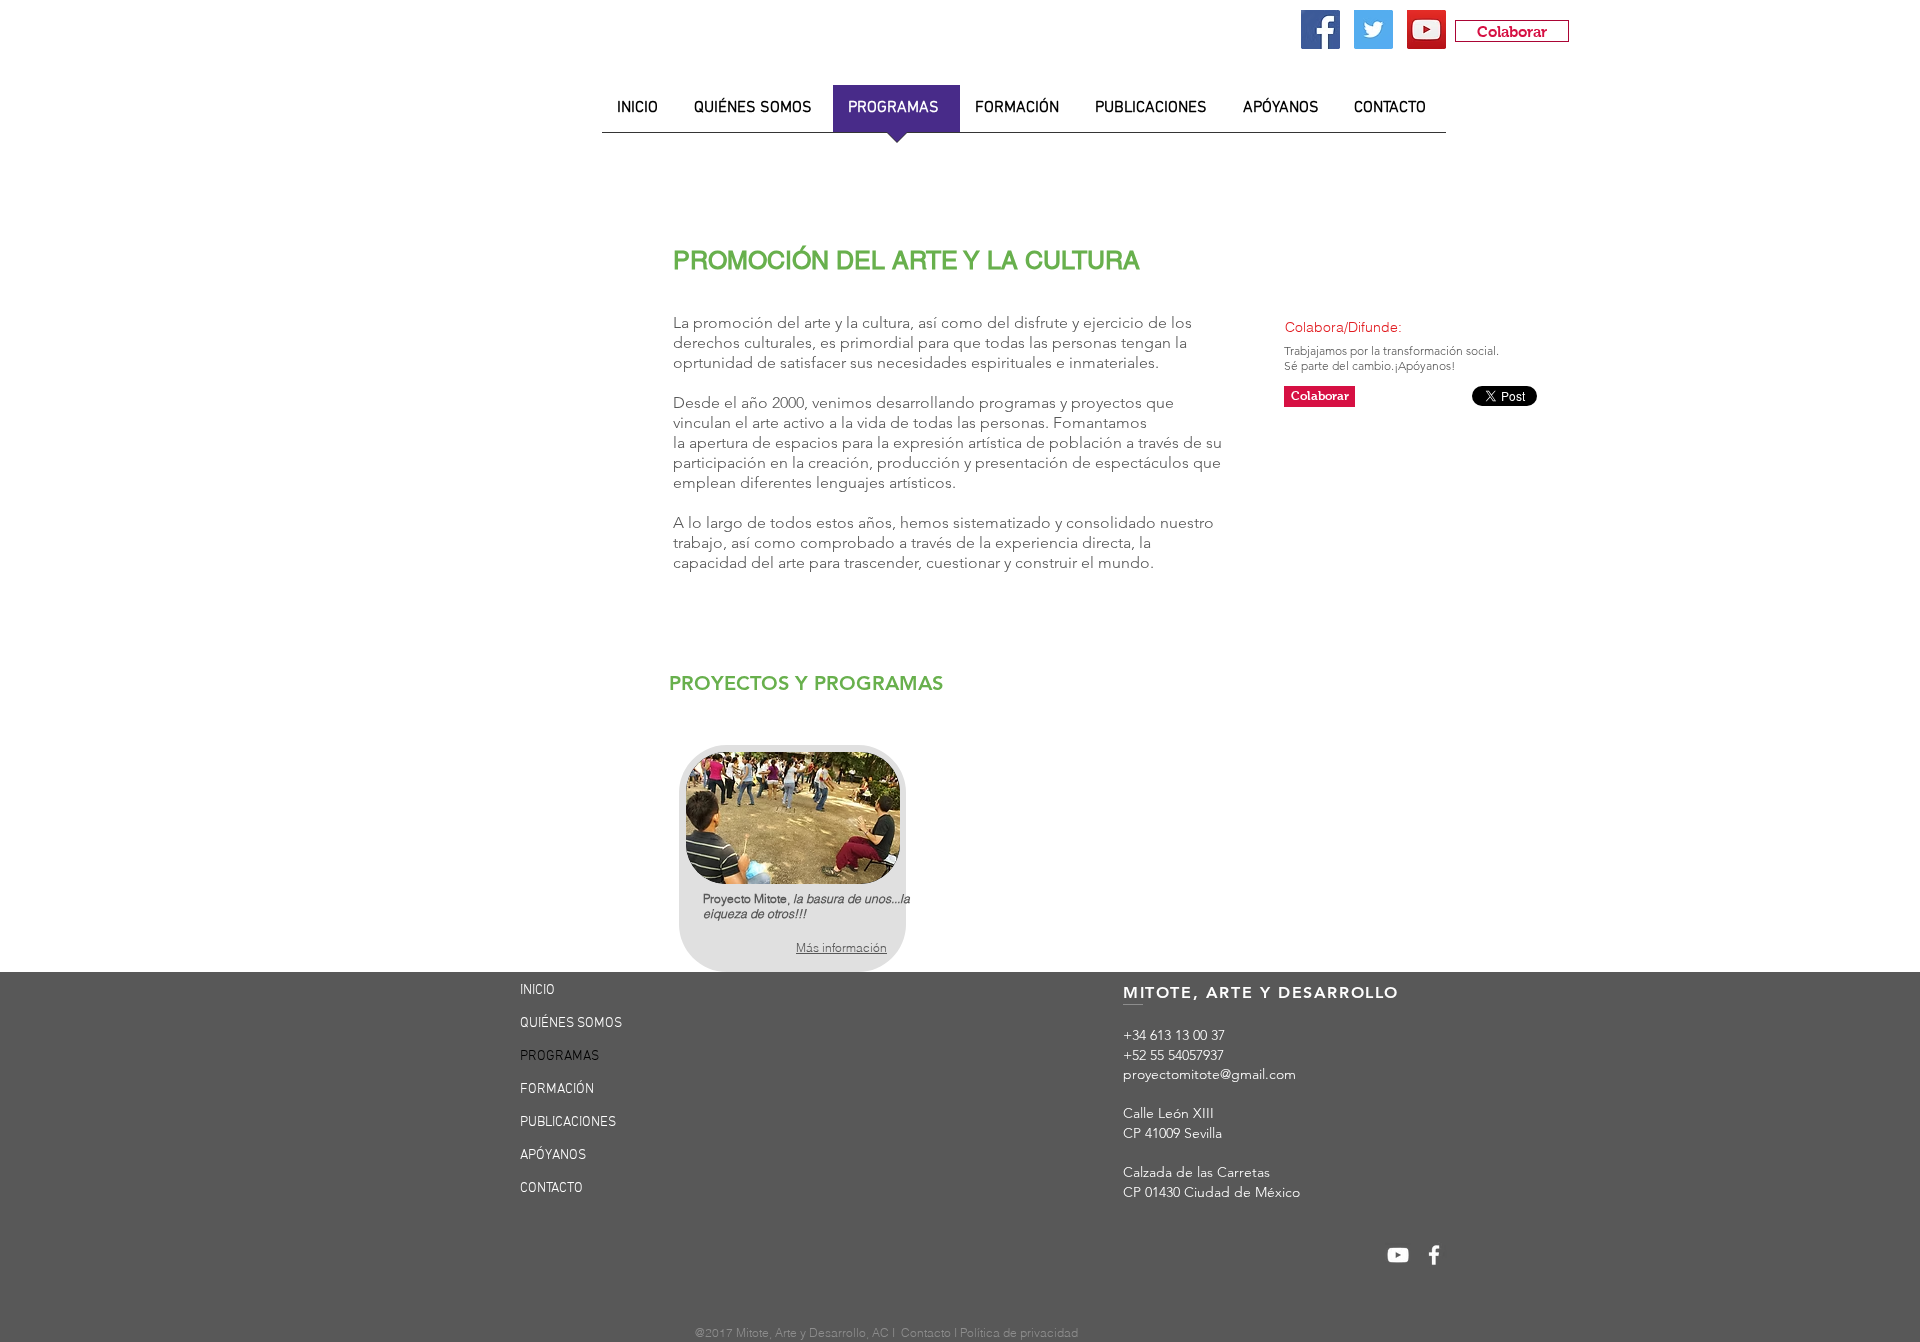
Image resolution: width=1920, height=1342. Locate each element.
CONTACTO (551, 1188)
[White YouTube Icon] (1398, 1255)
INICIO (537, 990)
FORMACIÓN (557, 1089)
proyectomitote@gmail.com (1209, 1074)
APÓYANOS (553, 1155)
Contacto (927, 1332)
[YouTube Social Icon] (1426, 29)
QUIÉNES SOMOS (571, 1023)
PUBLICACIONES (568, 1122)
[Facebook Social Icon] (1320, 29)
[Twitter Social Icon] (1373, 29)
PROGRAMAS (559, 1056)
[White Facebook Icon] (1434, 1255)
